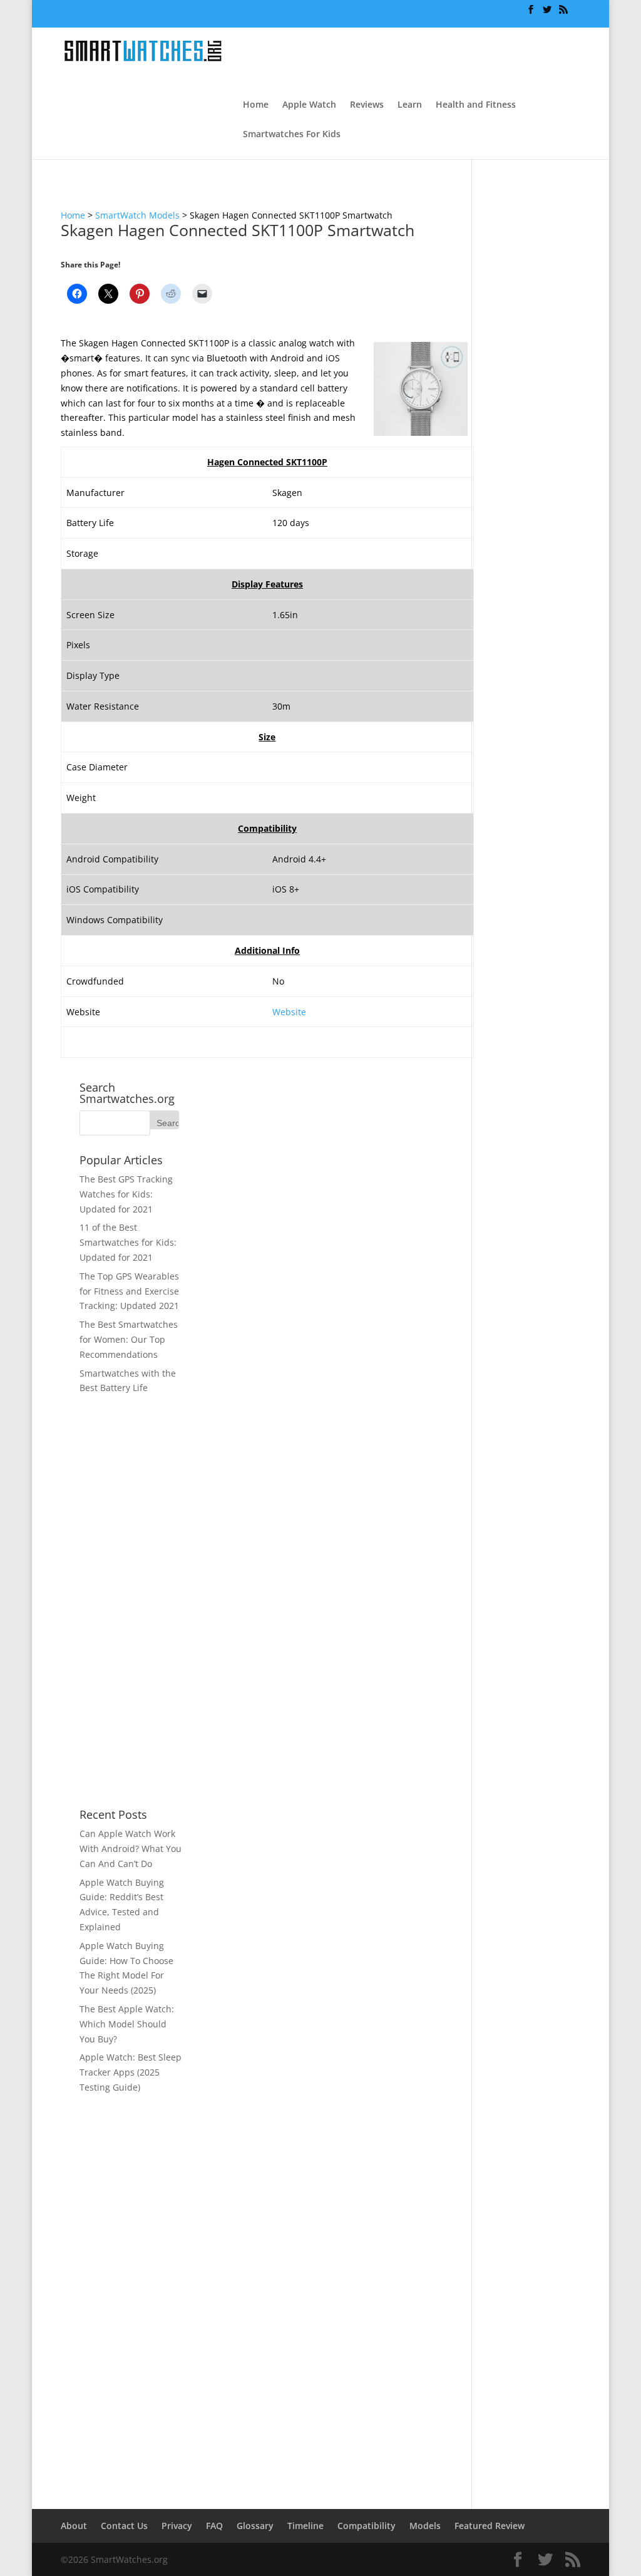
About (74, 2526)
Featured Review (490, 2526)
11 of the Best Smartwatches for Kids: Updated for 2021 (128, 1242)
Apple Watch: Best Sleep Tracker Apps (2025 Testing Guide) (131, 2072)
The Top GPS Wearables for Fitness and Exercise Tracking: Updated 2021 (129, 1291)
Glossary (255, 2526)
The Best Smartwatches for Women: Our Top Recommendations (129, 1339)
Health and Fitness (476, 105)
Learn (410, 105)
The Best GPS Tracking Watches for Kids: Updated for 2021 (126, 1194)
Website (289, 1012)
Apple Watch (309, 105)
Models (425, 2526)
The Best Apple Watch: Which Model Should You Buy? (127, 2024)
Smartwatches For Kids (292, 135)
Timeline (305, 2526)
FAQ (214, 2526)
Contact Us (124, 2526)
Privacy (177, 2526)
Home (256, 105)
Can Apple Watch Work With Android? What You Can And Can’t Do (131, 1849)
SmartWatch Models (137, 215)
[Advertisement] (131, 1602)
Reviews (367, 105)
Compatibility (367, 2526)
